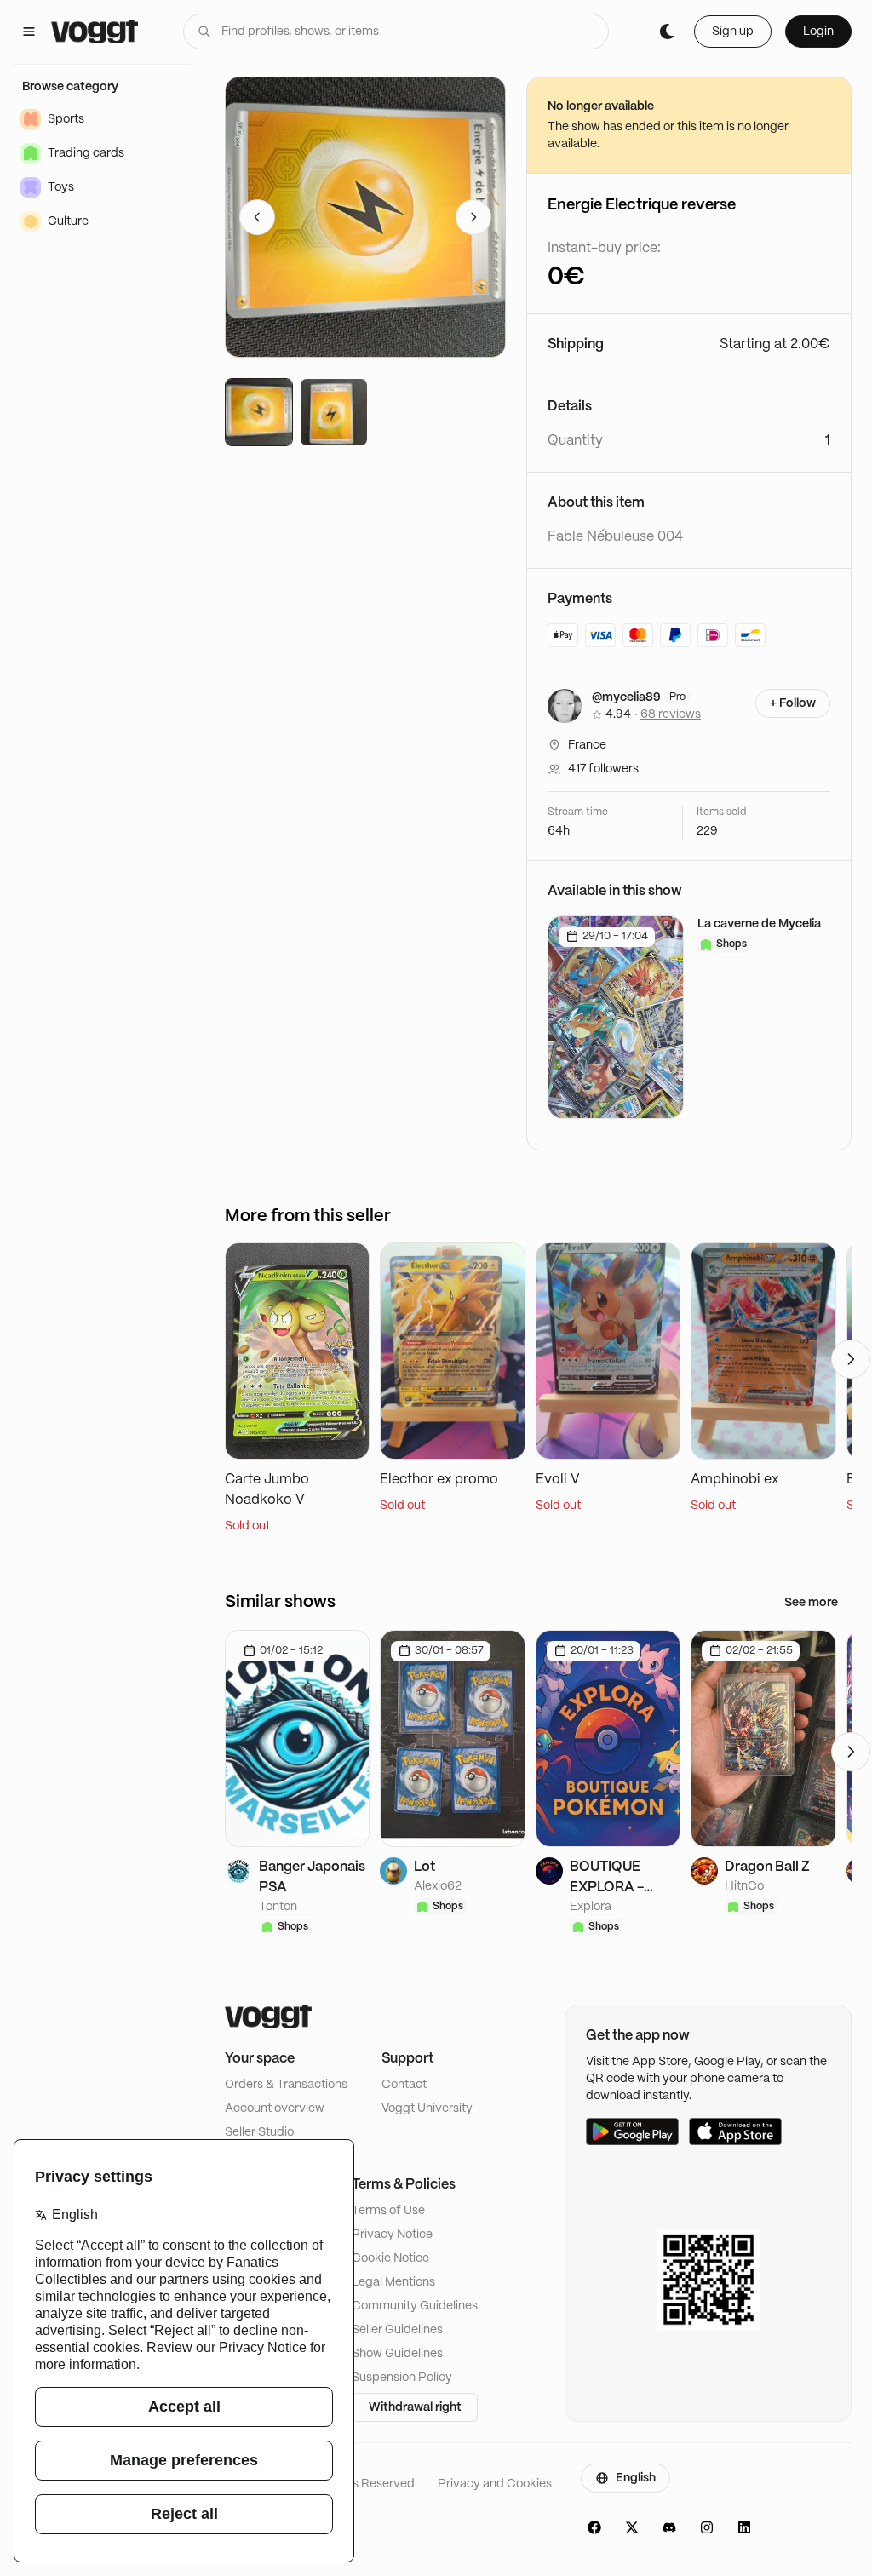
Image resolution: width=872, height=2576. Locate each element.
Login (818, 32)
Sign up (733, 32)
